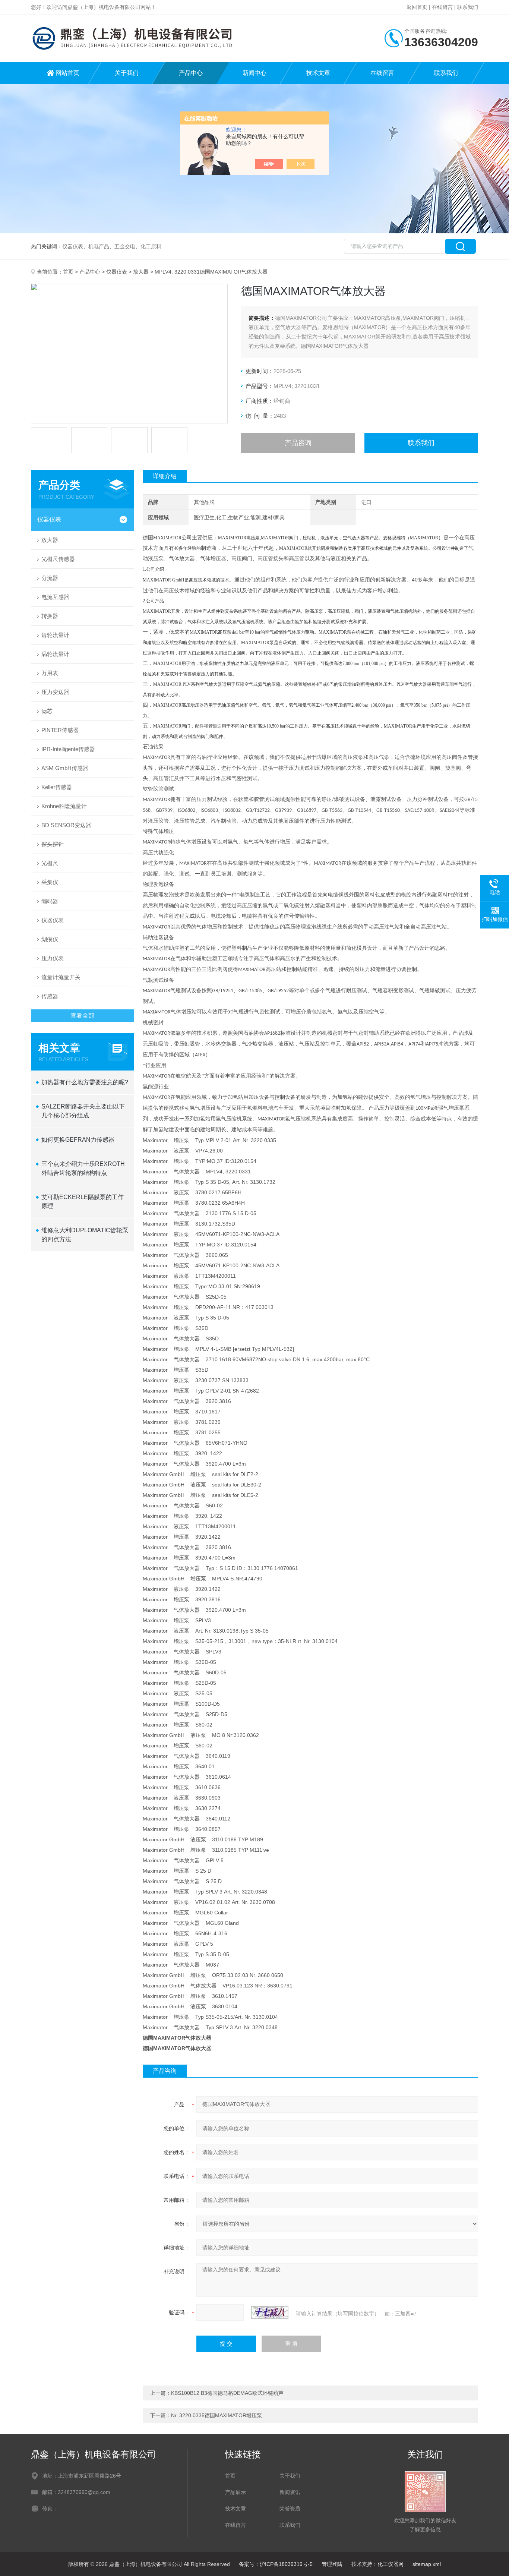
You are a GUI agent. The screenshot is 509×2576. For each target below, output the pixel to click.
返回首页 (417, 7)
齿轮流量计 (55, 635)
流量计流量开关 (61, 977)
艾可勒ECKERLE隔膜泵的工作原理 (83, 1202)
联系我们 (468, 7)
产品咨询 (298, 443)
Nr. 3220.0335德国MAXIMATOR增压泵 (216, 2415)
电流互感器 (55, 597)
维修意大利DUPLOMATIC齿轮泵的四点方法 (85, 1235)
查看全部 (82, 1016)
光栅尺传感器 (58, 559)
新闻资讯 (290, 2492)
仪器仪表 (117, 272)
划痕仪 (50, 939)
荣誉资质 (290, 2509)
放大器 (141, 272)
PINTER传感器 (60, 730)
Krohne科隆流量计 (64, 806)
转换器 (50, 616)
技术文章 (318, 73)
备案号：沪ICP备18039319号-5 (276, 2564)
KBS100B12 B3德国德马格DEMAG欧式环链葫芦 (227, 2393)
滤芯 (47, 711)
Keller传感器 (57, 787)
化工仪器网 (391, 2564)
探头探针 (53, 844)
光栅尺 (50, 863)
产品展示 (235, 2492)
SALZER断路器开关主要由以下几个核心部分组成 (83, 1111)
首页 (68, 272)
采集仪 (50, 882)
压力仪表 (53, 958)
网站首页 (67, 73)
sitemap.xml (427, 2564)
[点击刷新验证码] (270, 2312)
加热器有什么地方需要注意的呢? (85, 1082)
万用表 (50, 673)
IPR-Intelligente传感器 (68, 749)
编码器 (50, 901)
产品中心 (191, 73)
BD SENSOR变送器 (66, 825)
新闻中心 (255, 73)
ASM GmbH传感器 (65, 768)
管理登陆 (332, 2564)
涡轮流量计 (55, 654)
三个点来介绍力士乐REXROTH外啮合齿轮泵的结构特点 (83, 1168)
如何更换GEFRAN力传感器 (78, 1140)
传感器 (50, 996)
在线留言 (442, 7)
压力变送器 (55, 692)
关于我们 (127, 73)
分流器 (50, 578)
